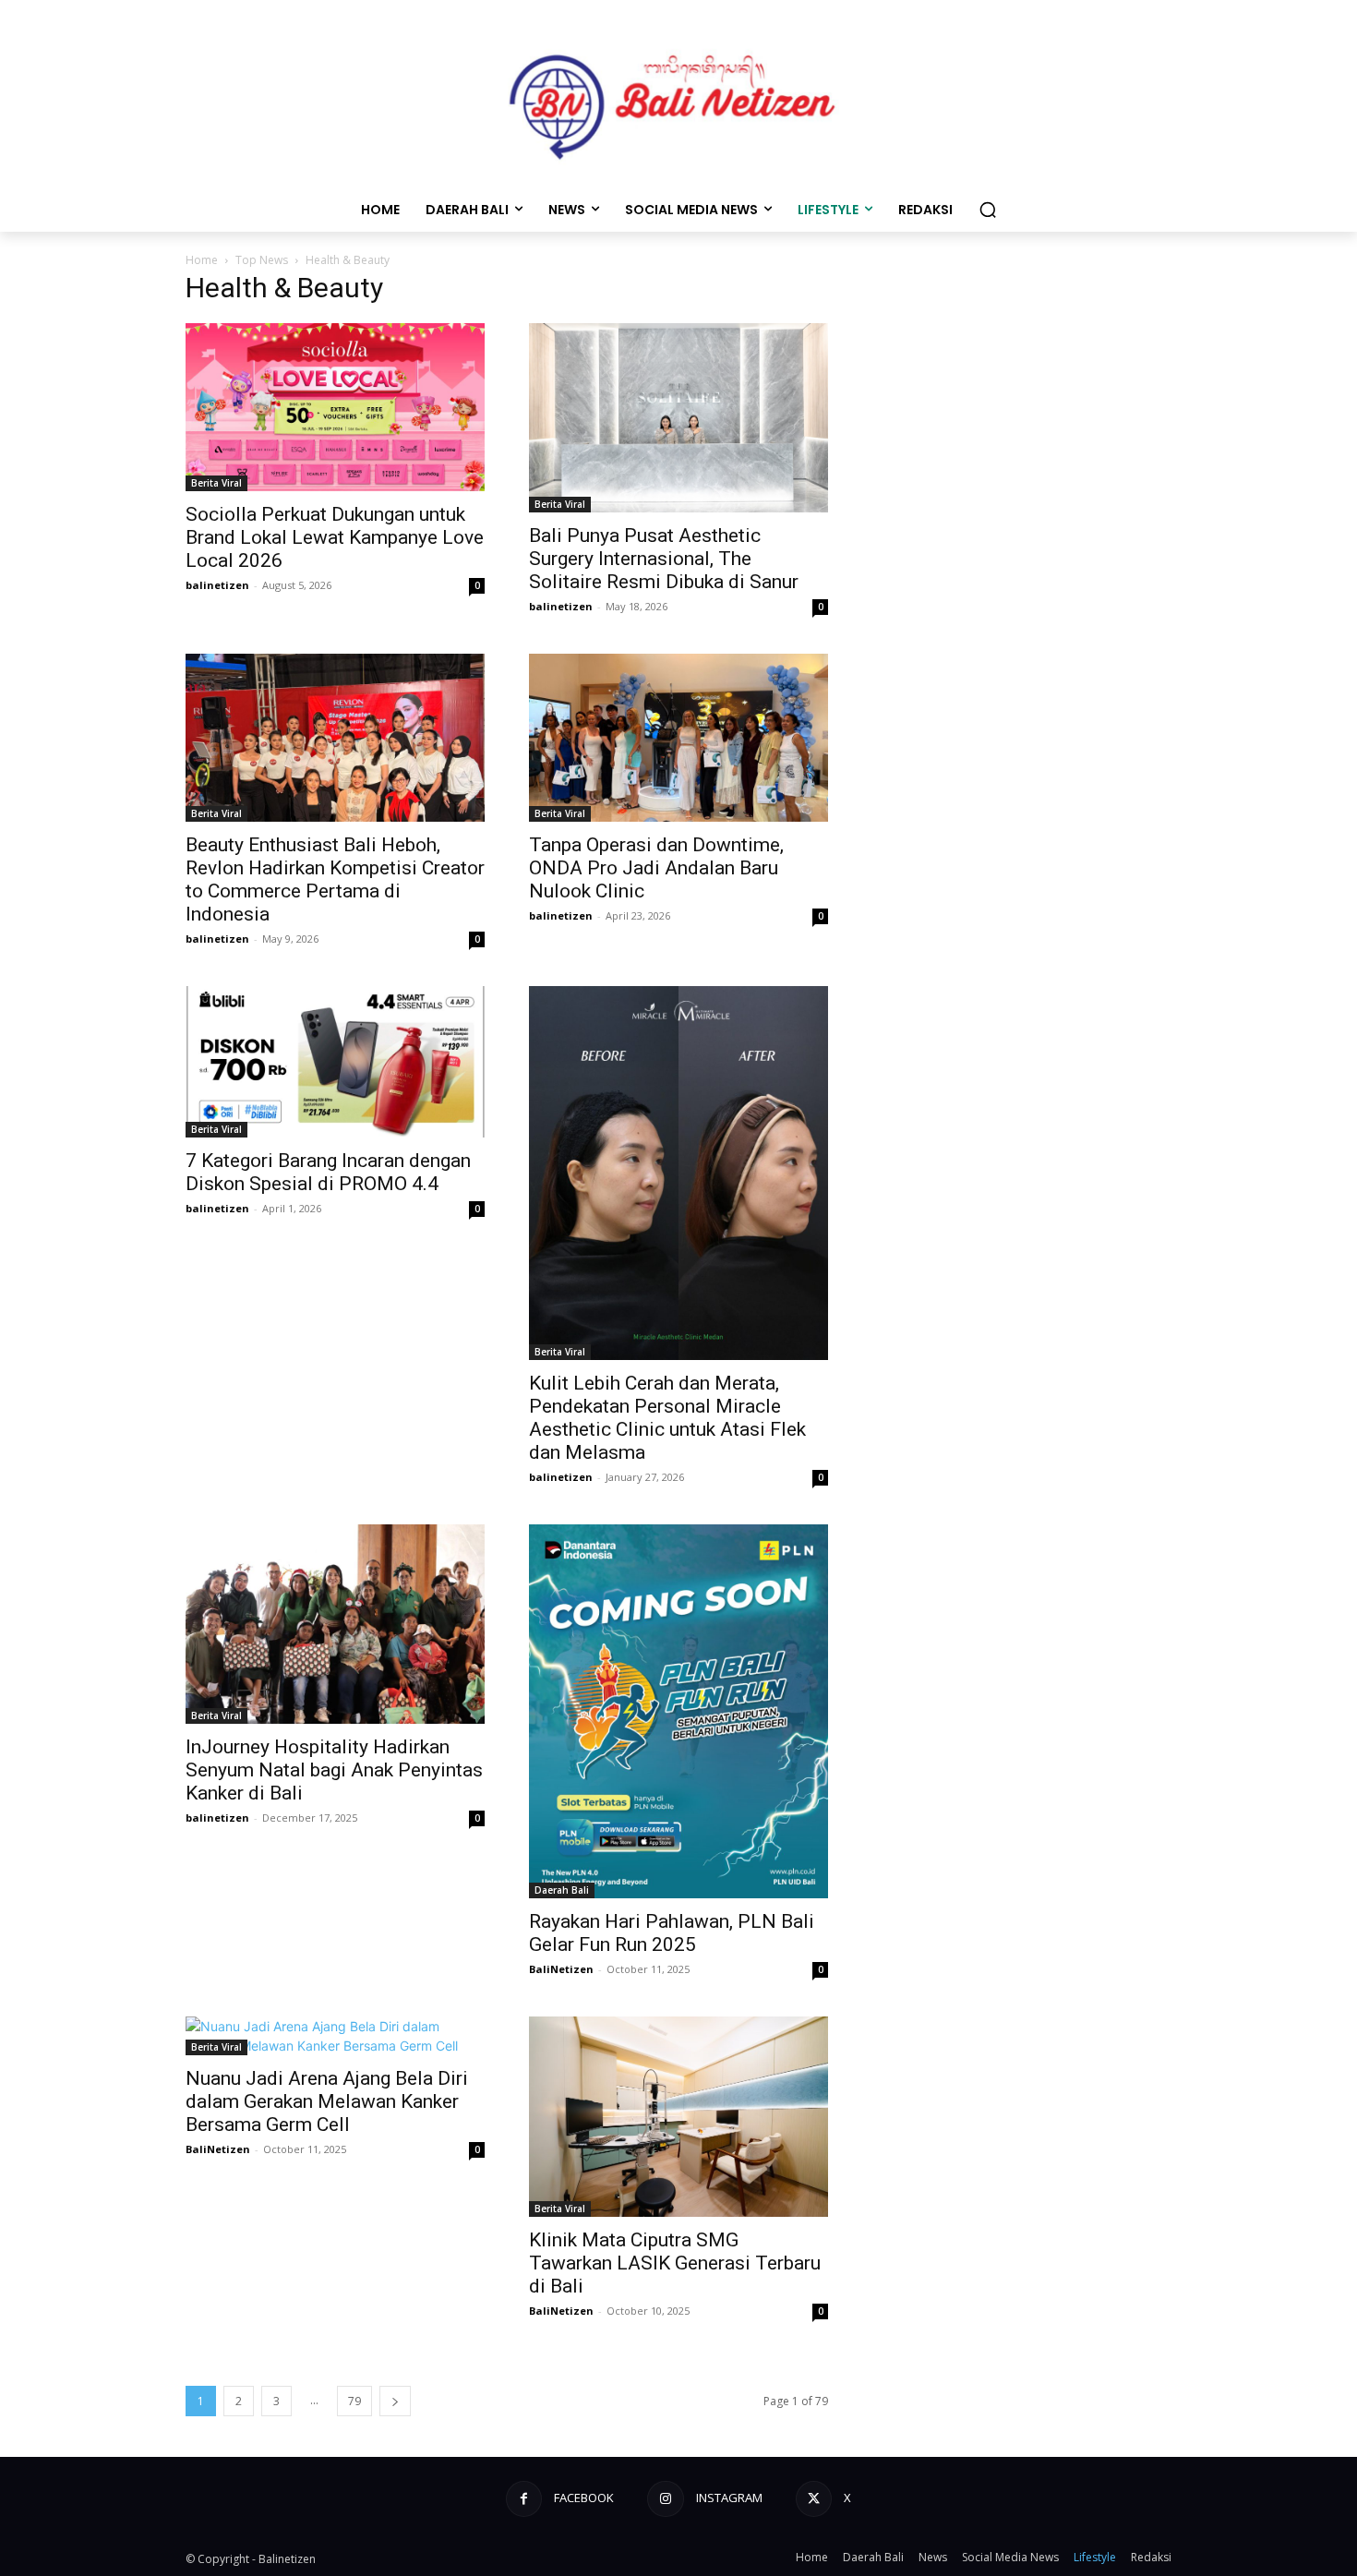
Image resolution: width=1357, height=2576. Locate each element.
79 (354, 2401)
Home (202, 260)
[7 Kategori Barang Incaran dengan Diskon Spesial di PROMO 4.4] (335, 1062)
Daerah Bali (562, 1890)
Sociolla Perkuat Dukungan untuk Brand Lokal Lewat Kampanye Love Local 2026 (335, 537)
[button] (988, 210)
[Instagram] (665, 2499)
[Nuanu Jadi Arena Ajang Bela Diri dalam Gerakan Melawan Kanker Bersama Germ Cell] (335, 2036)
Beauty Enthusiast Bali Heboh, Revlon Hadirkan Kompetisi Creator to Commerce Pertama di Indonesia (335, 879)
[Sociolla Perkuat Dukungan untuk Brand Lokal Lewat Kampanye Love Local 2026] (335, 407)
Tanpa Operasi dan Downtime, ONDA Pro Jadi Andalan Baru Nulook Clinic (656, 868)
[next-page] (395, 2401)
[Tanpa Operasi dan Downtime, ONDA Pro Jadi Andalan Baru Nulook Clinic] (678, 738)
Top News (262, 260)
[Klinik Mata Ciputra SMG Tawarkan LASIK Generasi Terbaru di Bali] (678, 2116)
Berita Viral (216, 483)
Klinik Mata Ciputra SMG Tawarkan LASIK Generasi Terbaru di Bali (675, 2263)
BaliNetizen (561, 1969)
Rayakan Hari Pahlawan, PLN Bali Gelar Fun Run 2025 (672, 1933)
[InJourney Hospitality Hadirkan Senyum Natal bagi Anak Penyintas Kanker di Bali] (335, 1624)
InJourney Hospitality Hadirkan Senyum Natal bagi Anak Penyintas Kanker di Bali (334, 1770)
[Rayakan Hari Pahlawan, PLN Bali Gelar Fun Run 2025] (678, 1711)
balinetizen (217, 585)
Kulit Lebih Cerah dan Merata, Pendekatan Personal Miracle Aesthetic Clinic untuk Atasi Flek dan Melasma (667, 1418)
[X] (814, 2499)
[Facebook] (524, 2499)
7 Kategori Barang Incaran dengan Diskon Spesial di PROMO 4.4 (328, 1172)
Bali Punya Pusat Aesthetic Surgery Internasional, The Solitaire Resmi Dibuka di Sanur (664, 559)
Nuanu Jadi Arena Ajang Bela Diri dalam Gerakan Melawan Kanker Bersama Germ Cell (327, 2101)
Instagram (729, 2498)
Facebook (584, 2498)
